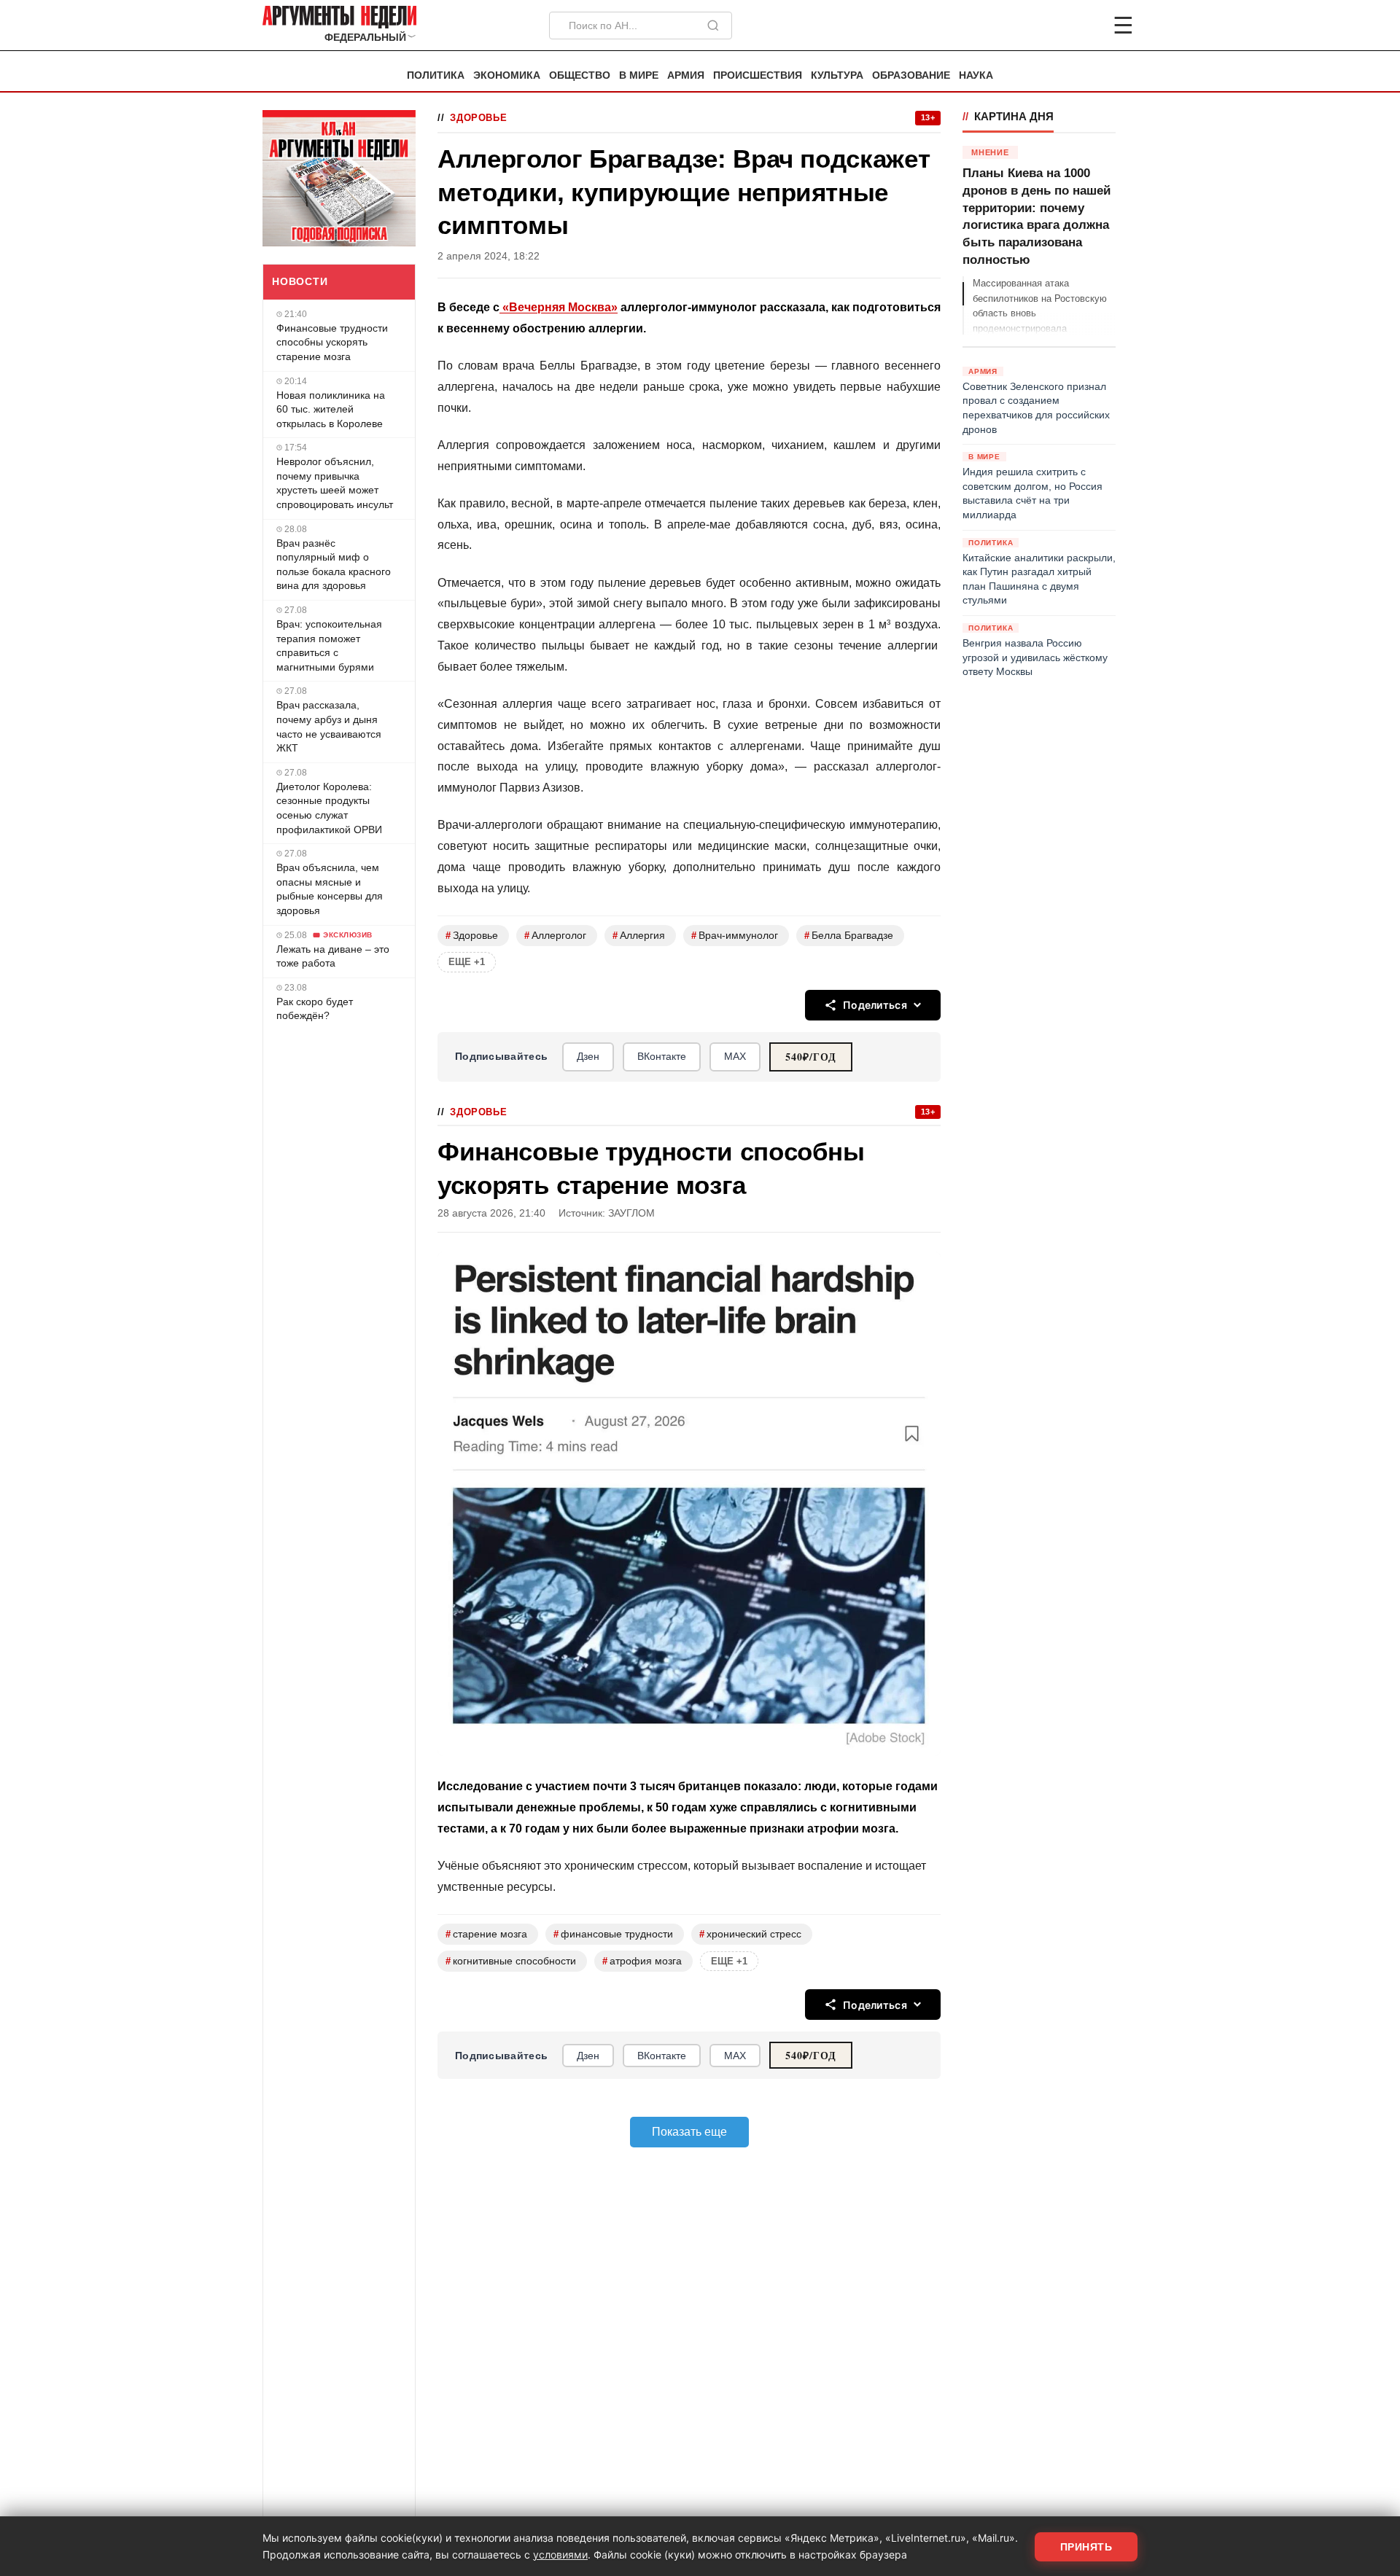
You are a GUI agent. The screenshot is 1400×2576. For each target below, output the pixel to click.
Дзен (588, 1056)
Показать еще (689, 2132)
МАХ (735, 1056)
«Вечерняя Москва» (559, 307)
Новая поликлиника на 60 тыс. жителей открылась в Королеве (331, 409)
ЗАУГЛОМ (631, 1213)
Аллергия (639, 936)
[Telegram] (1047, 26)
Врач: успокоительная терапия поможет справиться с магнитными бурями (329, 645)
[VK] (1084, 26)
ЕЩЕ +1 (467, 962)
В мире (639, 75)
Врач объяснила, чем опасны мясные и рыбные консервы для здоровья (330, 889)
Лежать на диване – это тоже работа (333, 956)
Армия (686, 75)
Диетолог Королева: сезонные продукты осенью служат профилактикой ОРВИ (329, 808)
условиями (560, 2554)
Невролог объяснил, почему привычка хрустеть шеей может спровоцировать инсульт (335, 483)
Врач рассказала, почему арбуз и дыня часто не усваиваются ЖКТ (329, 726)
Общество (580, 75)
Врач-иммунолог (735, 936)
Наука (976, 75)
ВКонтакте (662, 1056)
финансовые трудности (613, 1934)
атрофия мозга (642, 1961)
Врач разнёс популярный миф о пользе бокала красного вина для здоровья (334, 565)
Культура (837, 75)
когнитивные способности (511, 1961)
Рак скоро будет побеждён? (315, 1009)
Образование (911, 75)
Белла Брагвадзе (849, 936)
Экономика (507, 75)
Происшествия (758, 75)
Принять (1086, 2547)
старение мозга (486, 1934)
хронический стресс (750, 1934)
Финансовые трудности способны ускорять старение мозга (332, 342)
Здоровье (478, 118)
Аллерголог (555, 936)
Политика (436, 75)
